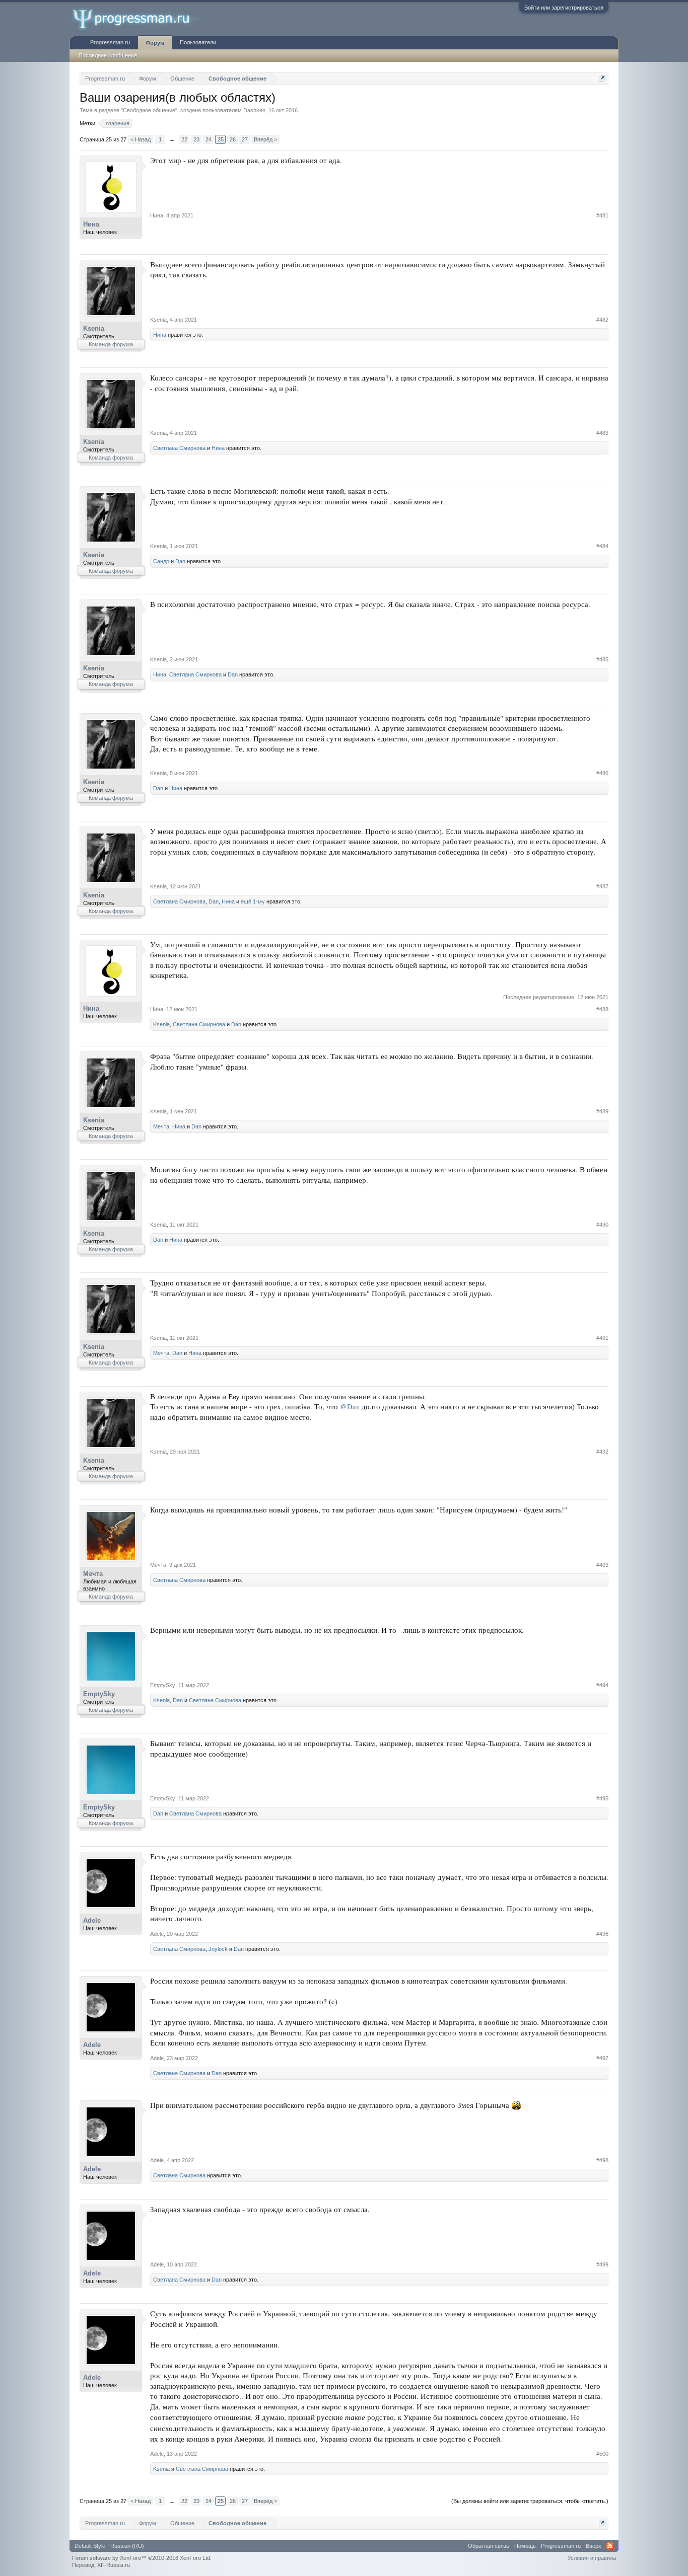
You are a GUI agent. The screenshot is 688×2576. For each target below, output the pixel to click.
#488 (602, 1009)
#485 (602, 659)
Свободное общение (149, 110)
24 (209, 139)
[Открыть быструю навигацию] (602, 78)
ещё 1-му (253, 901)
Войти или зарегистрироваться (564, 8)
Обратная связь (489, 2546)
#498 (602, 2160)
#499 (602, 2264)
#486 (602, 773)
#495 (602, 1798)
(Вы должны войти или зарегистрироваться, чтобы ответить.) (530, 2501)
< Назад (141, 139)
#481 (602, 215)
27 (245, 139)
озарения (118, 123)
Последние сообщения (108, 55)
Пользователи (198, 42)
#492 (602, 1452)
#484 (602, 546)
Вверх (594, 2546)
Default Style (90, 2546)
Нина (91, 224)
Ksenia (94, 328)
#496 (602, 1934)
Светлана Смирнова (179, 448)
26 (233, 139)
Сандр (161, 561)
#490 (602, 1225)
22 (184, 139)
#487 (602, 886)
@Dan (350, 1407)
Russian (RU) (127, 2546)
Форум (155, 43)
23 (196, 139)
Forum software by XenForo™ (142, 2558)
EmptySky (99, 1694)
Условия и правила (592, 2558)
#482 (602, 320)
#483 (602, 433)
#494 (602, 1685)
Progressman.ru (110, 42)
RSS (610, 2546)
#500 (602, 2454)
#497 (602, 2058)
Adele (92, 1920)
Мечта (161, 1126)
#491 (602, 1338)
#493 (602, 1565)
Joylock (218, 1949)
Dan (180, 561)
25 (221, 139)
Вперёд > (265, 139)
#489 (602, 1111)
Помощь (525, 2546)
